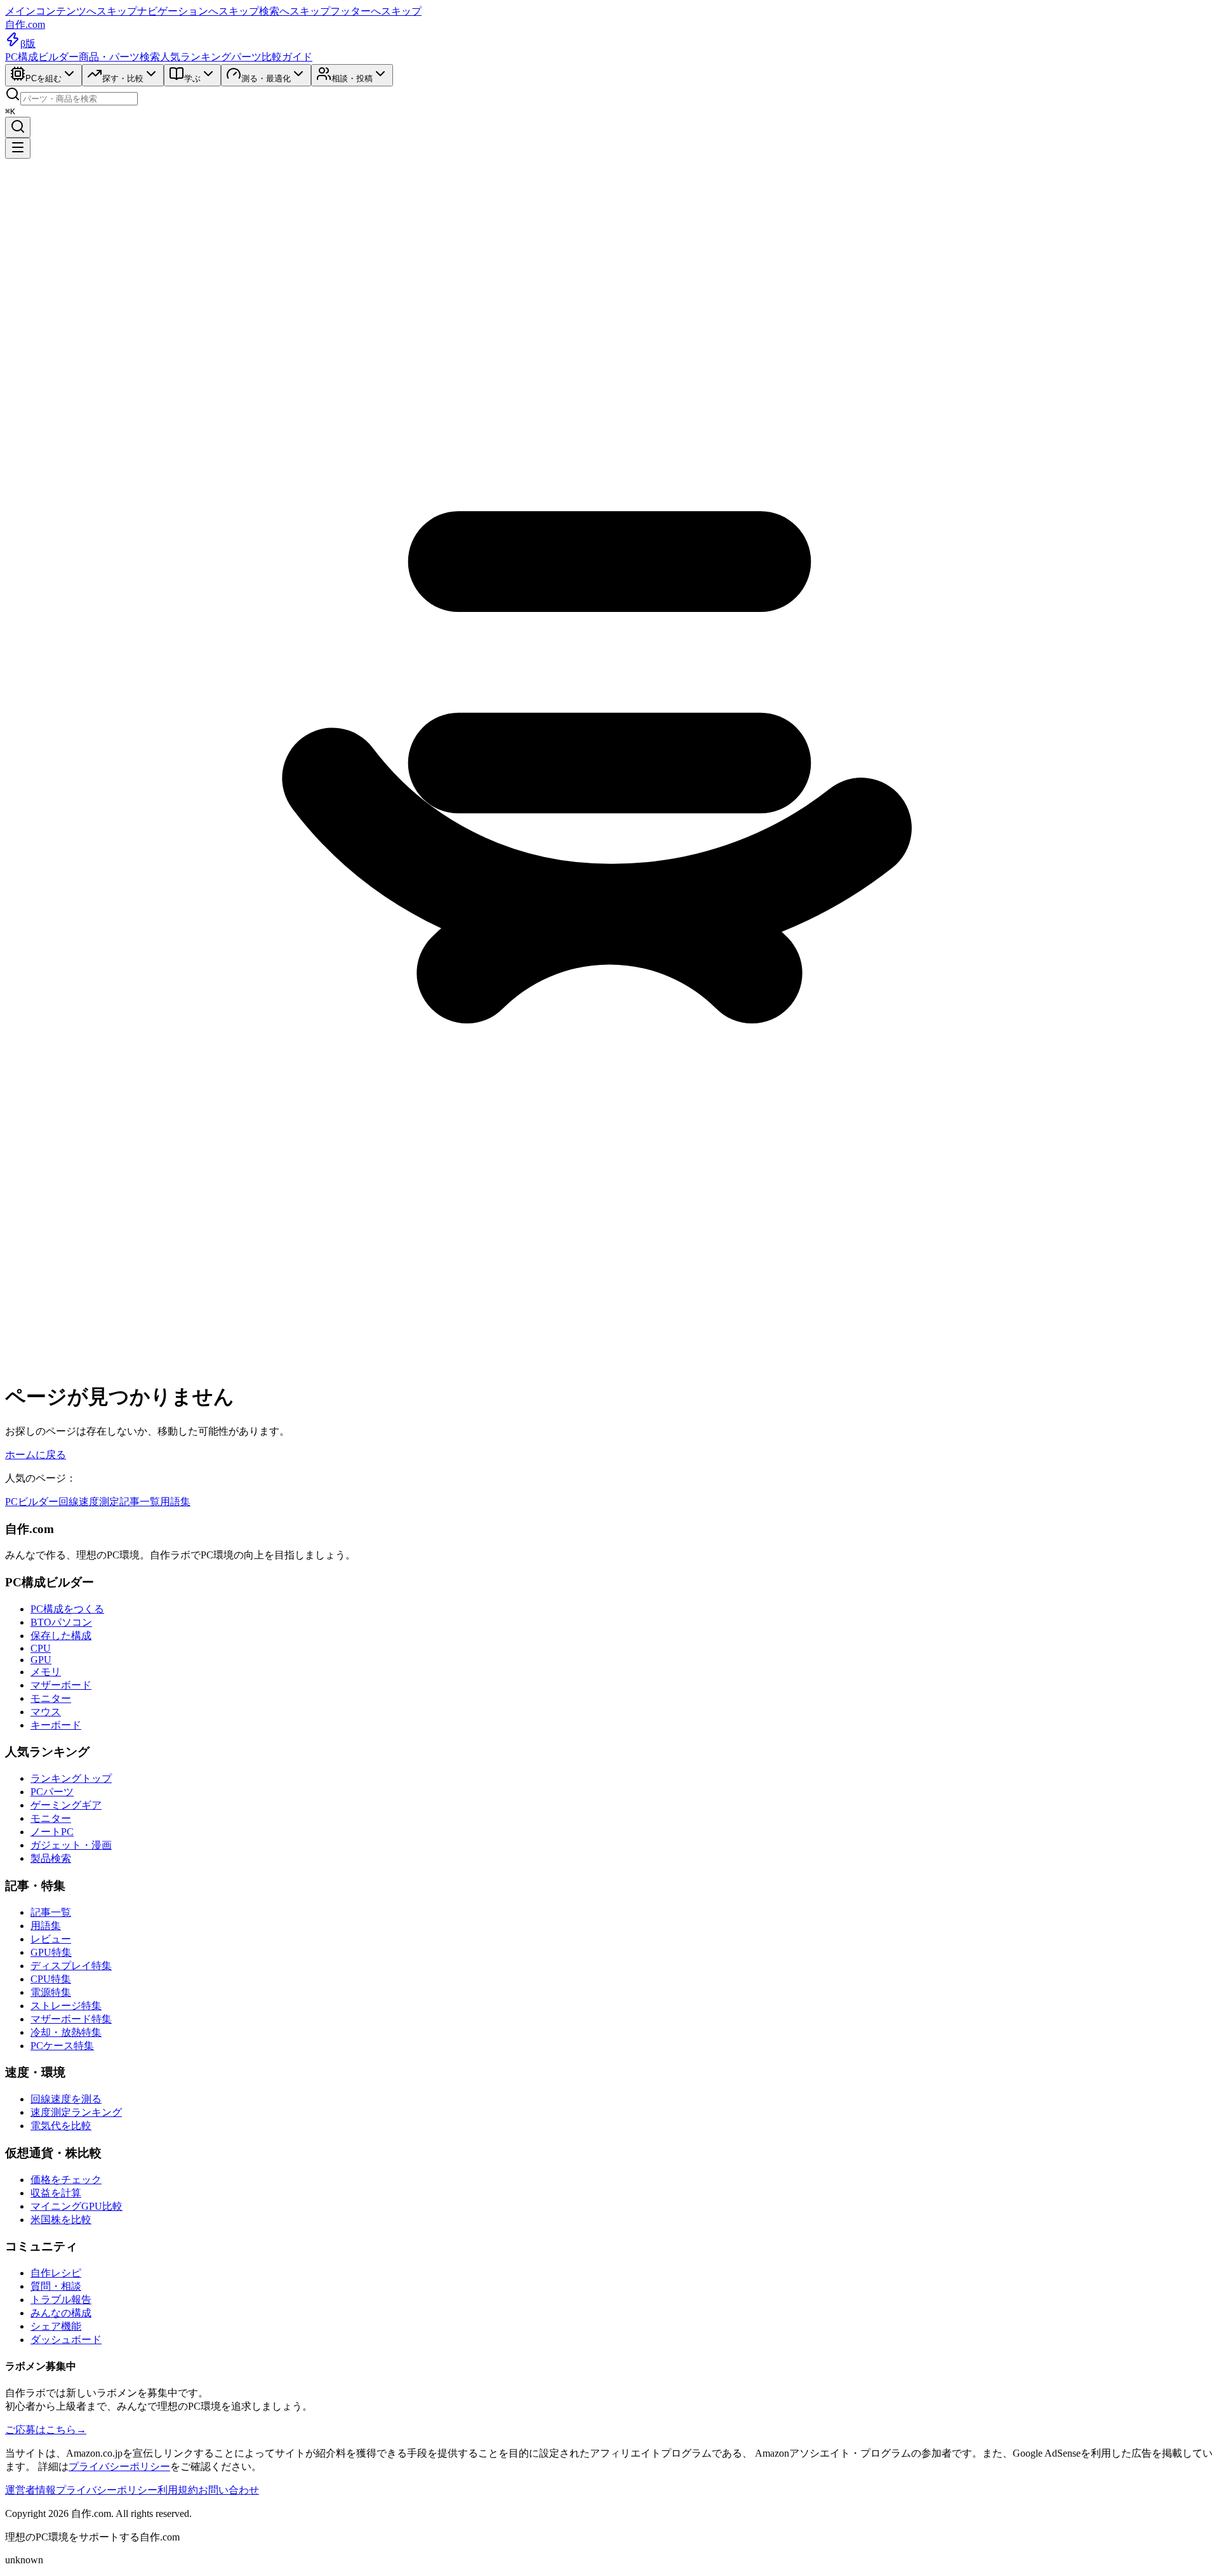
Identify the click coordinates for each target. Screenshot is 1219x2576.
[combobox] (79, 99)
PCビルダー (32, 1502)
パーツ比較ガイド (272, 57)
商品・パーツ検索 (119, 57)
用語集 (175, 1502)
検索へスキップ (295, 11)
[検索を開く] (18, 127)
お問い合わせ (229, 2490)
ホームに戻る (36, 1455)
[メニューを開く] (18, 148)
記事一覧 (140, 1502)
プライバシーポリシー (119, 2466)
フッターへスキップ (376, 11)
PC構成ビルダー (42, 57)
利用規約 (178, 2490)
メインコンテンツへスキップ (71, 11)
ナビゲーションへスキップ (198, 11)
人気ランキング (196, 57)
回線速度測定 (89, 1502)
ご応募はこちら (46, 2430)
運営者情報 (30, 2490)
